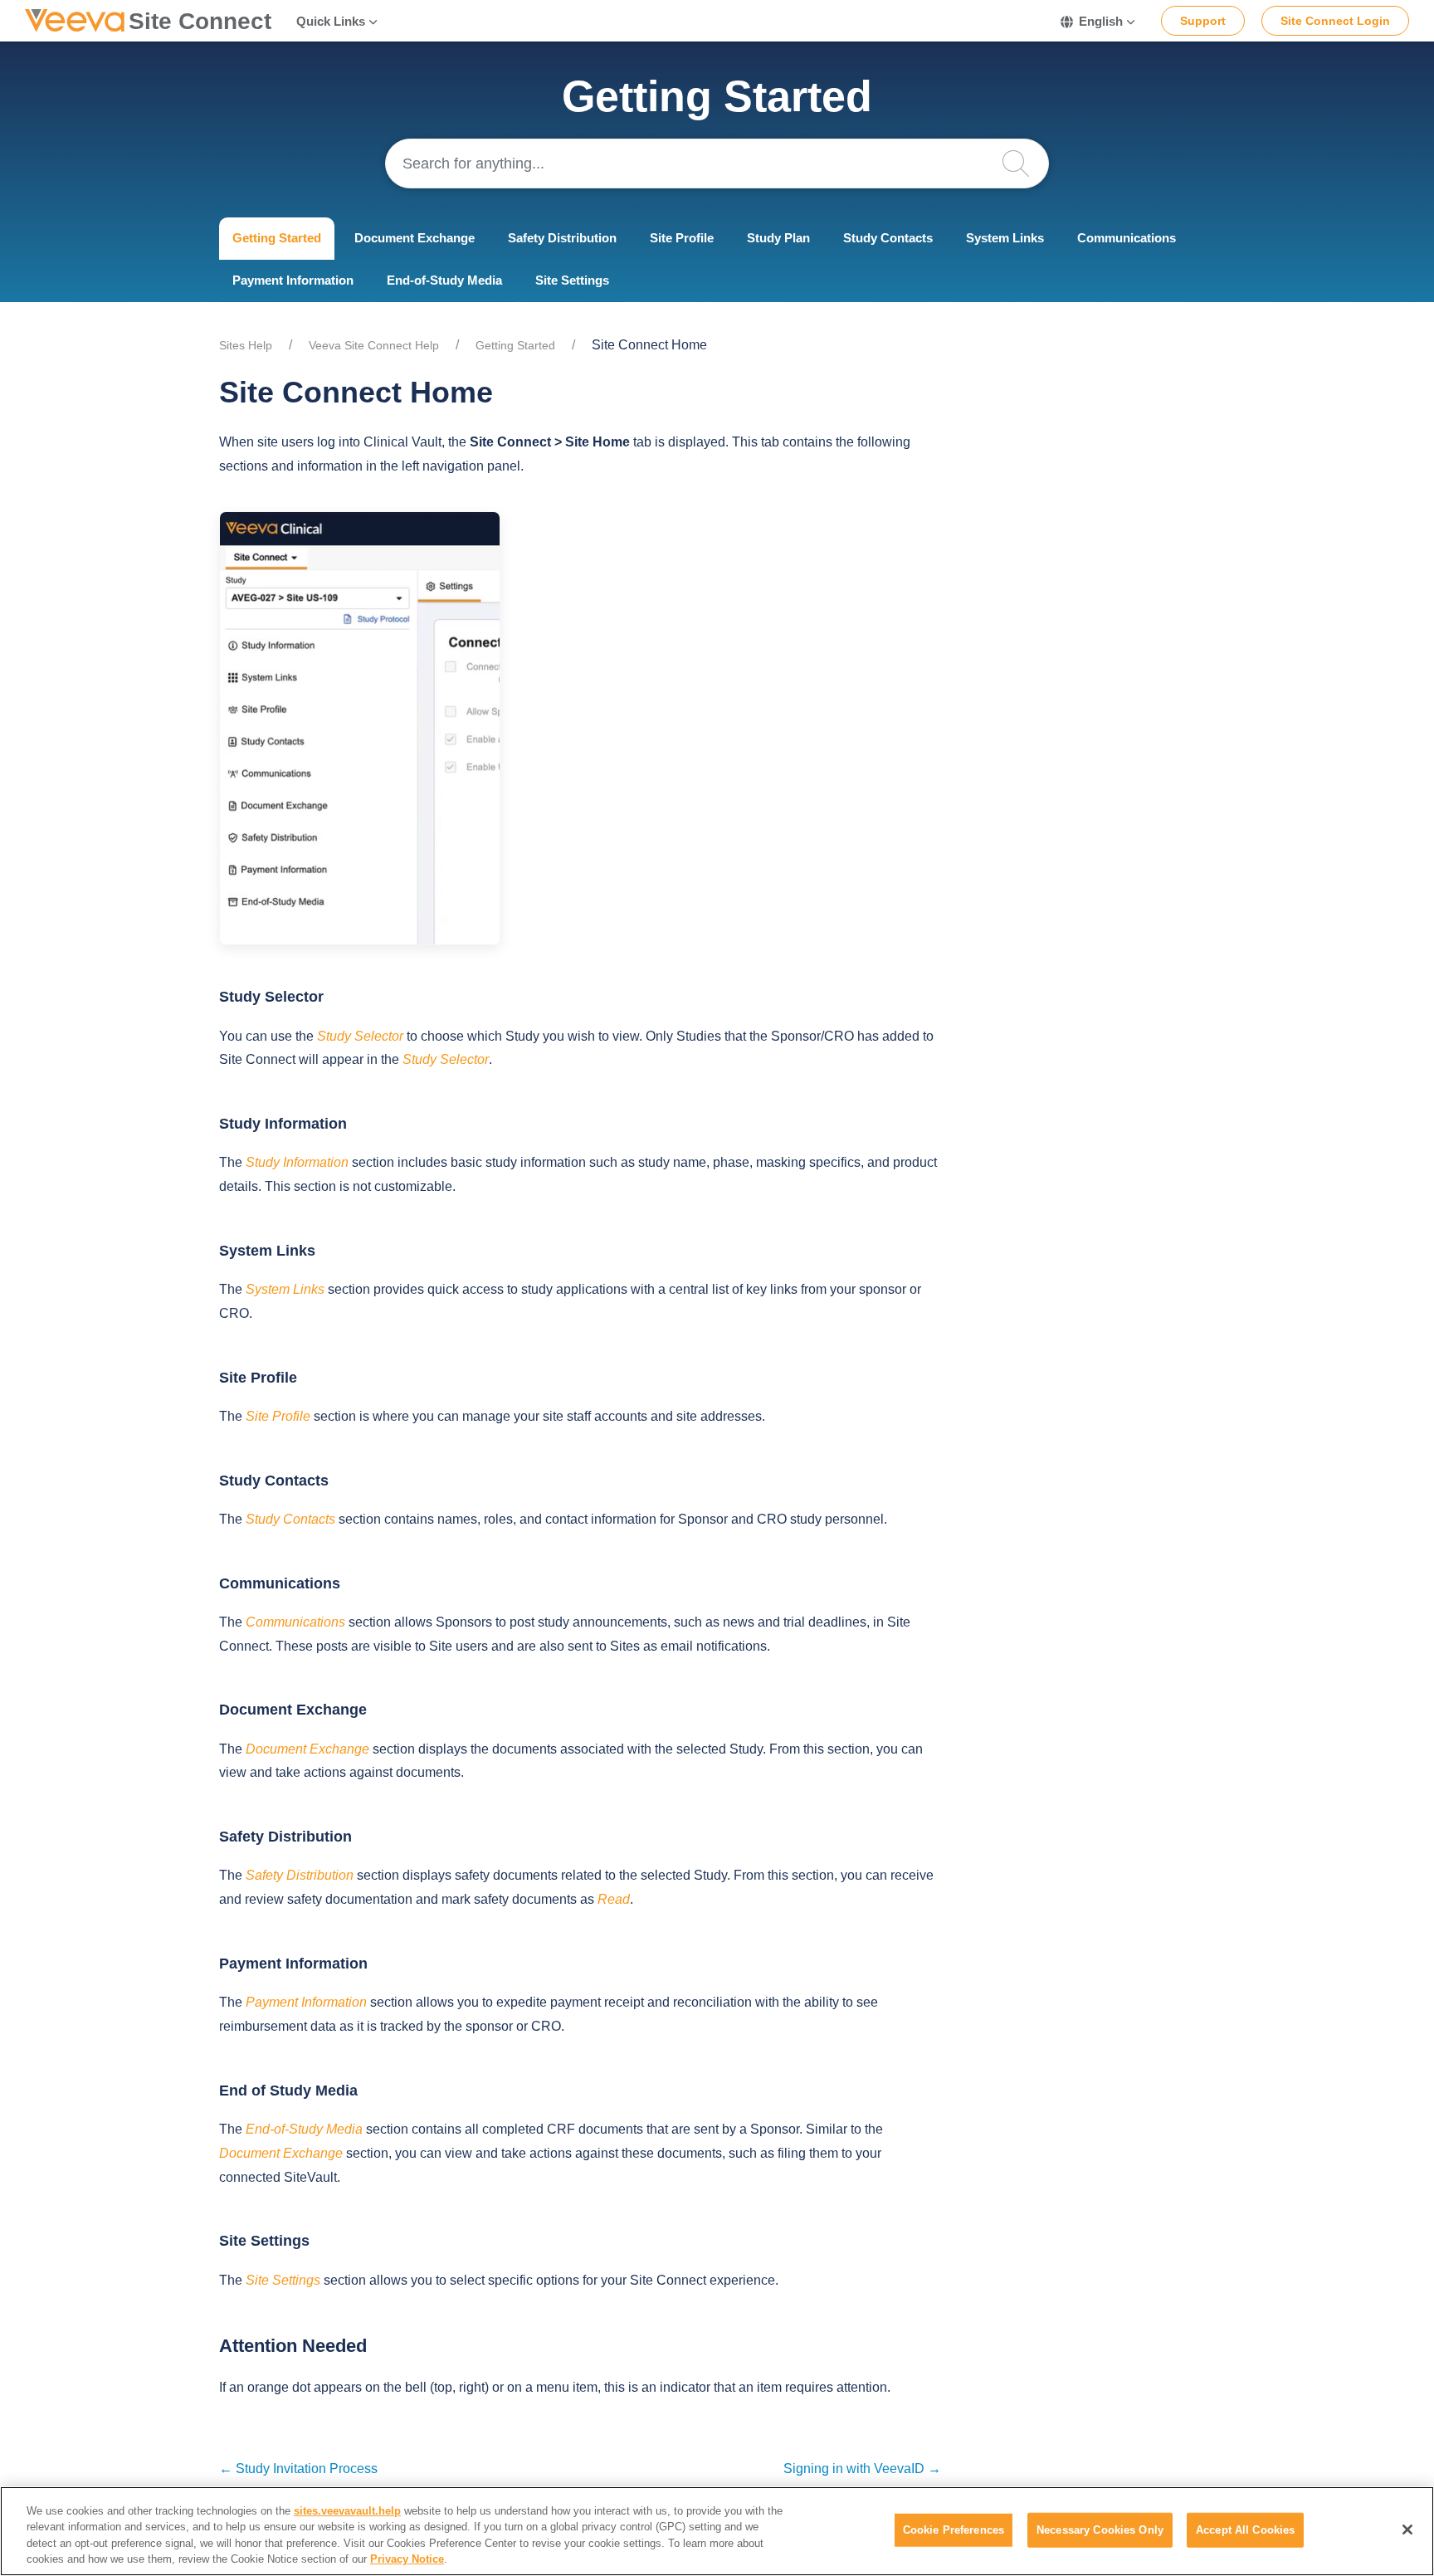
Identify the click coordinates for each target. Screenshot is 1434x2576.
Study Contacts (888, 238)
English (1101, 21)
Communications (1127, 238)
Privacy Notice (407, 2559)
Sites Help (246, 345)
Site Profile (682, 238)
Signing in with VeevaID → (862, 2469)
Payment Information (293, 280)
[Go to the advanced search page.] (1024, 163)
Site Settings (572, 280)
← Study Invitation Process (298, 2469)
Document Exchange (415, 238)
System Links (1005, 238)
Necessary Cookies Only (1100, 2530)
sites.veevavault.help (347, 2511)
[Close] (1407, 2530)
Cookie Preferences (954, 2530)
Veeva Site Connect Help (374, 345)
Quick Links (331, 21)
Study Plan (778, 238)
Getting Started (277, 238)
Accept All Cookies (1245, 2530)
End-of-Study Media (444, 280)
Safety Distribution (562, 238)
